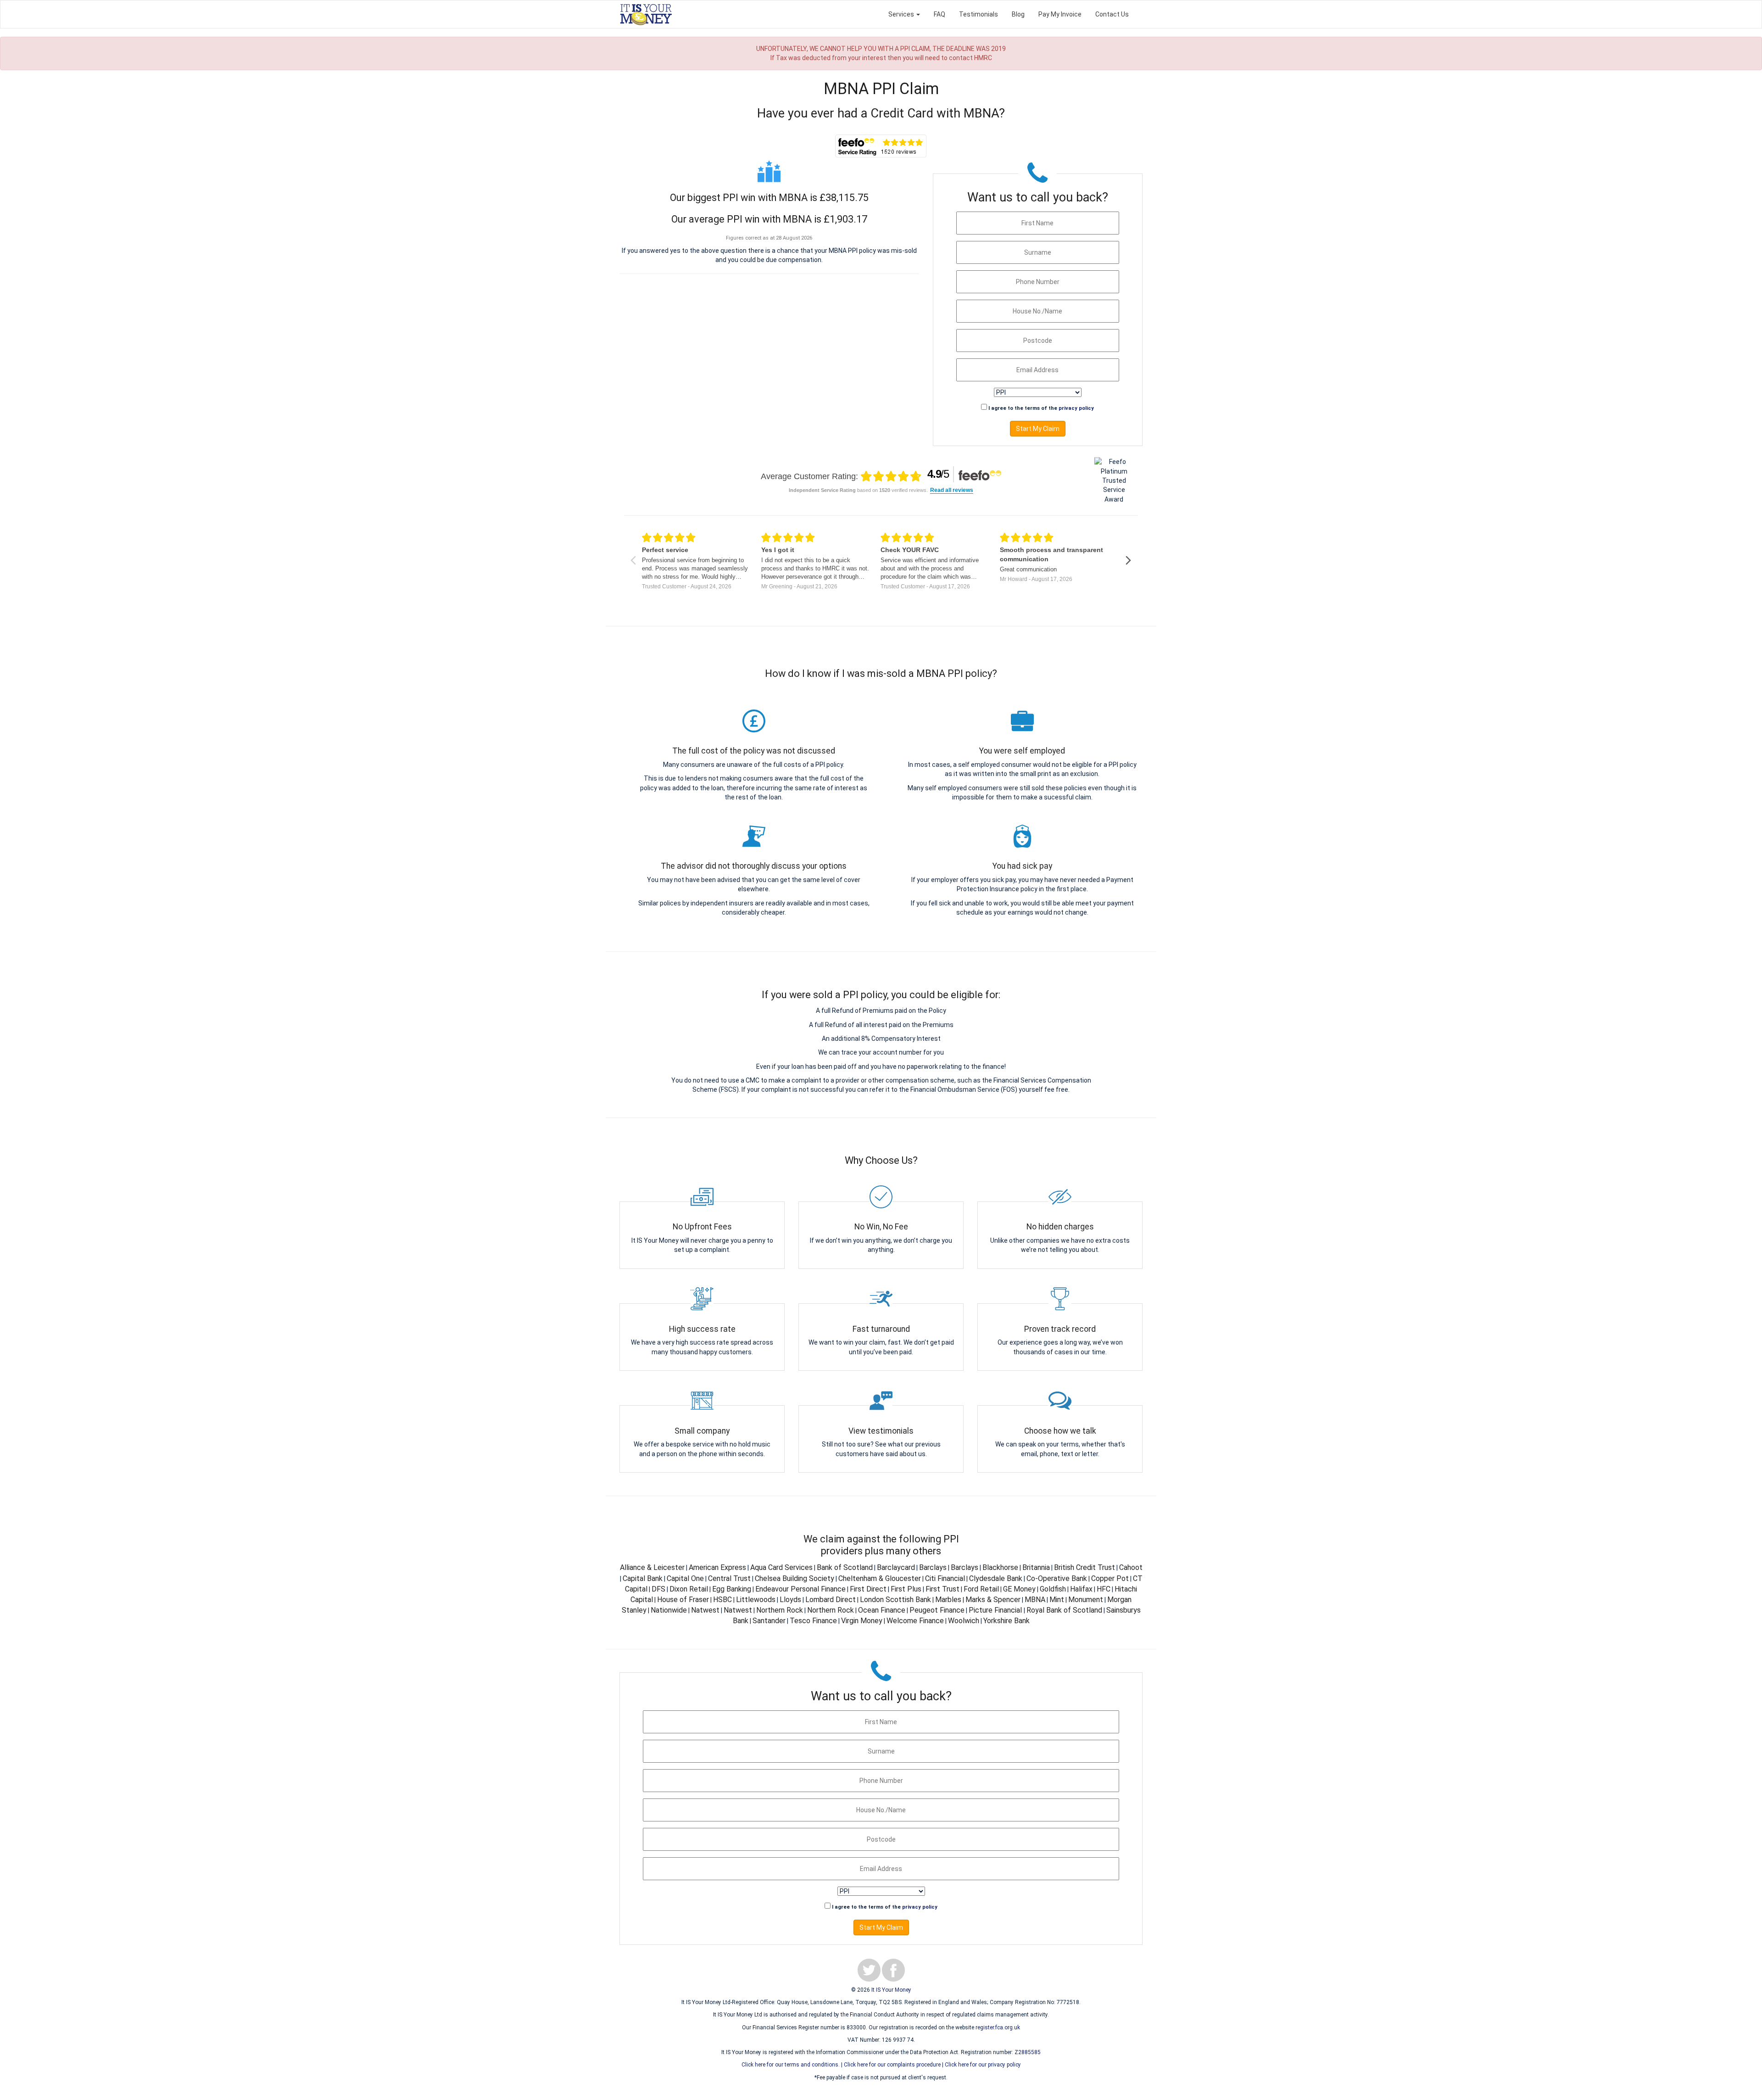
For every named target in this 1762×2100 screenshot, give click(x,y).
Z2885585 (1028, 2052)
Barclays (933, 1567)
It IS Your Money (891, 1990)
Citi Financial (945, 1578)
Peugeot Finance (937, 1610)
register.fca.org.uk (998, 2027)
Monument (1086, 1600)
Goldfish (1053, 1589)
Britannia (1036, 1567)
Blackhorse (1000, 1567)
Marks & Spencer (993, 1600)
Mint (1057, 1600)
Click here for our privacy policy (983, 2065)
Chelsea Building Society (795, 1578)
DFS (658, 1589)
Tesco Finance (813, 1621)
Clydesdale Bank (996, 1578)
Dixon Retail (689, 1589)
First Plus (906, 1589)
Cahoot (1131, 1567)
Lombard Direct (831, 1600)
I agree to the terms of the (1041, 408)
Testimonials (979, 14)
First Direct (868, 1589)
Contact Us (1112, 14)
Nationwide (669, 1610)
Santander (769, 1621)
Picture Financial (996, 1610)
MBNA (1035, 1600)
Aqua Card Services (781, 1567)
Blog (1018, 14)
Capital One (685, 1578)
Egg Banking (732, 1589)
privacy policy (1076, 408)
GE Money (1019, 1589)
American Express (717, 1567)
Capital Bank (643, 1578)
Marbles (948, 1600)
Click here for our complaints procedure (892, 2065)
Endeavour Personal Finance (800, 1589)
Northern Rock (780, 1610)
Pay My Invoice (1060, 14)
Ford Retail (981, 1589)
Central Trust (729, 1578)
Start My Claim (1038, 429)
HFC (1104, 1589)
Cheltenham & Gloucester (880, 1578)
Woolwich (964, 1621)
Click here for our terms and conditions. (791, 2065)
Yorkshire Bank (1006, 1621)
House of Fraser (683, 1600)
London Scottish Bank (895, 1600)
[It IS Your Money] (646, 14)
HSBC (722, 1600)
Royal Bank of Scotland (1064, 1610)
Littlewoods (756, 1600)
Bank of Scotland (845, 1567)
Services (902, 14)
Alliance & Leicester (652, 1567)
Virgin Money (862, 1621)
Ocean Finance (882, 1610)
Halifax (1081, 1589)
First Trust (942, 1589)
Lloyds (790, 1600)
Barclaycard (896, 1567)
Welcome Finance (915, 1621)
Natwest (705, 1610)
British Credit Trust (1085, 1567)
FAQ (940, 14)
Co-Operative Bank (1057, 1578)
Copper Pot (1110, 1578)
